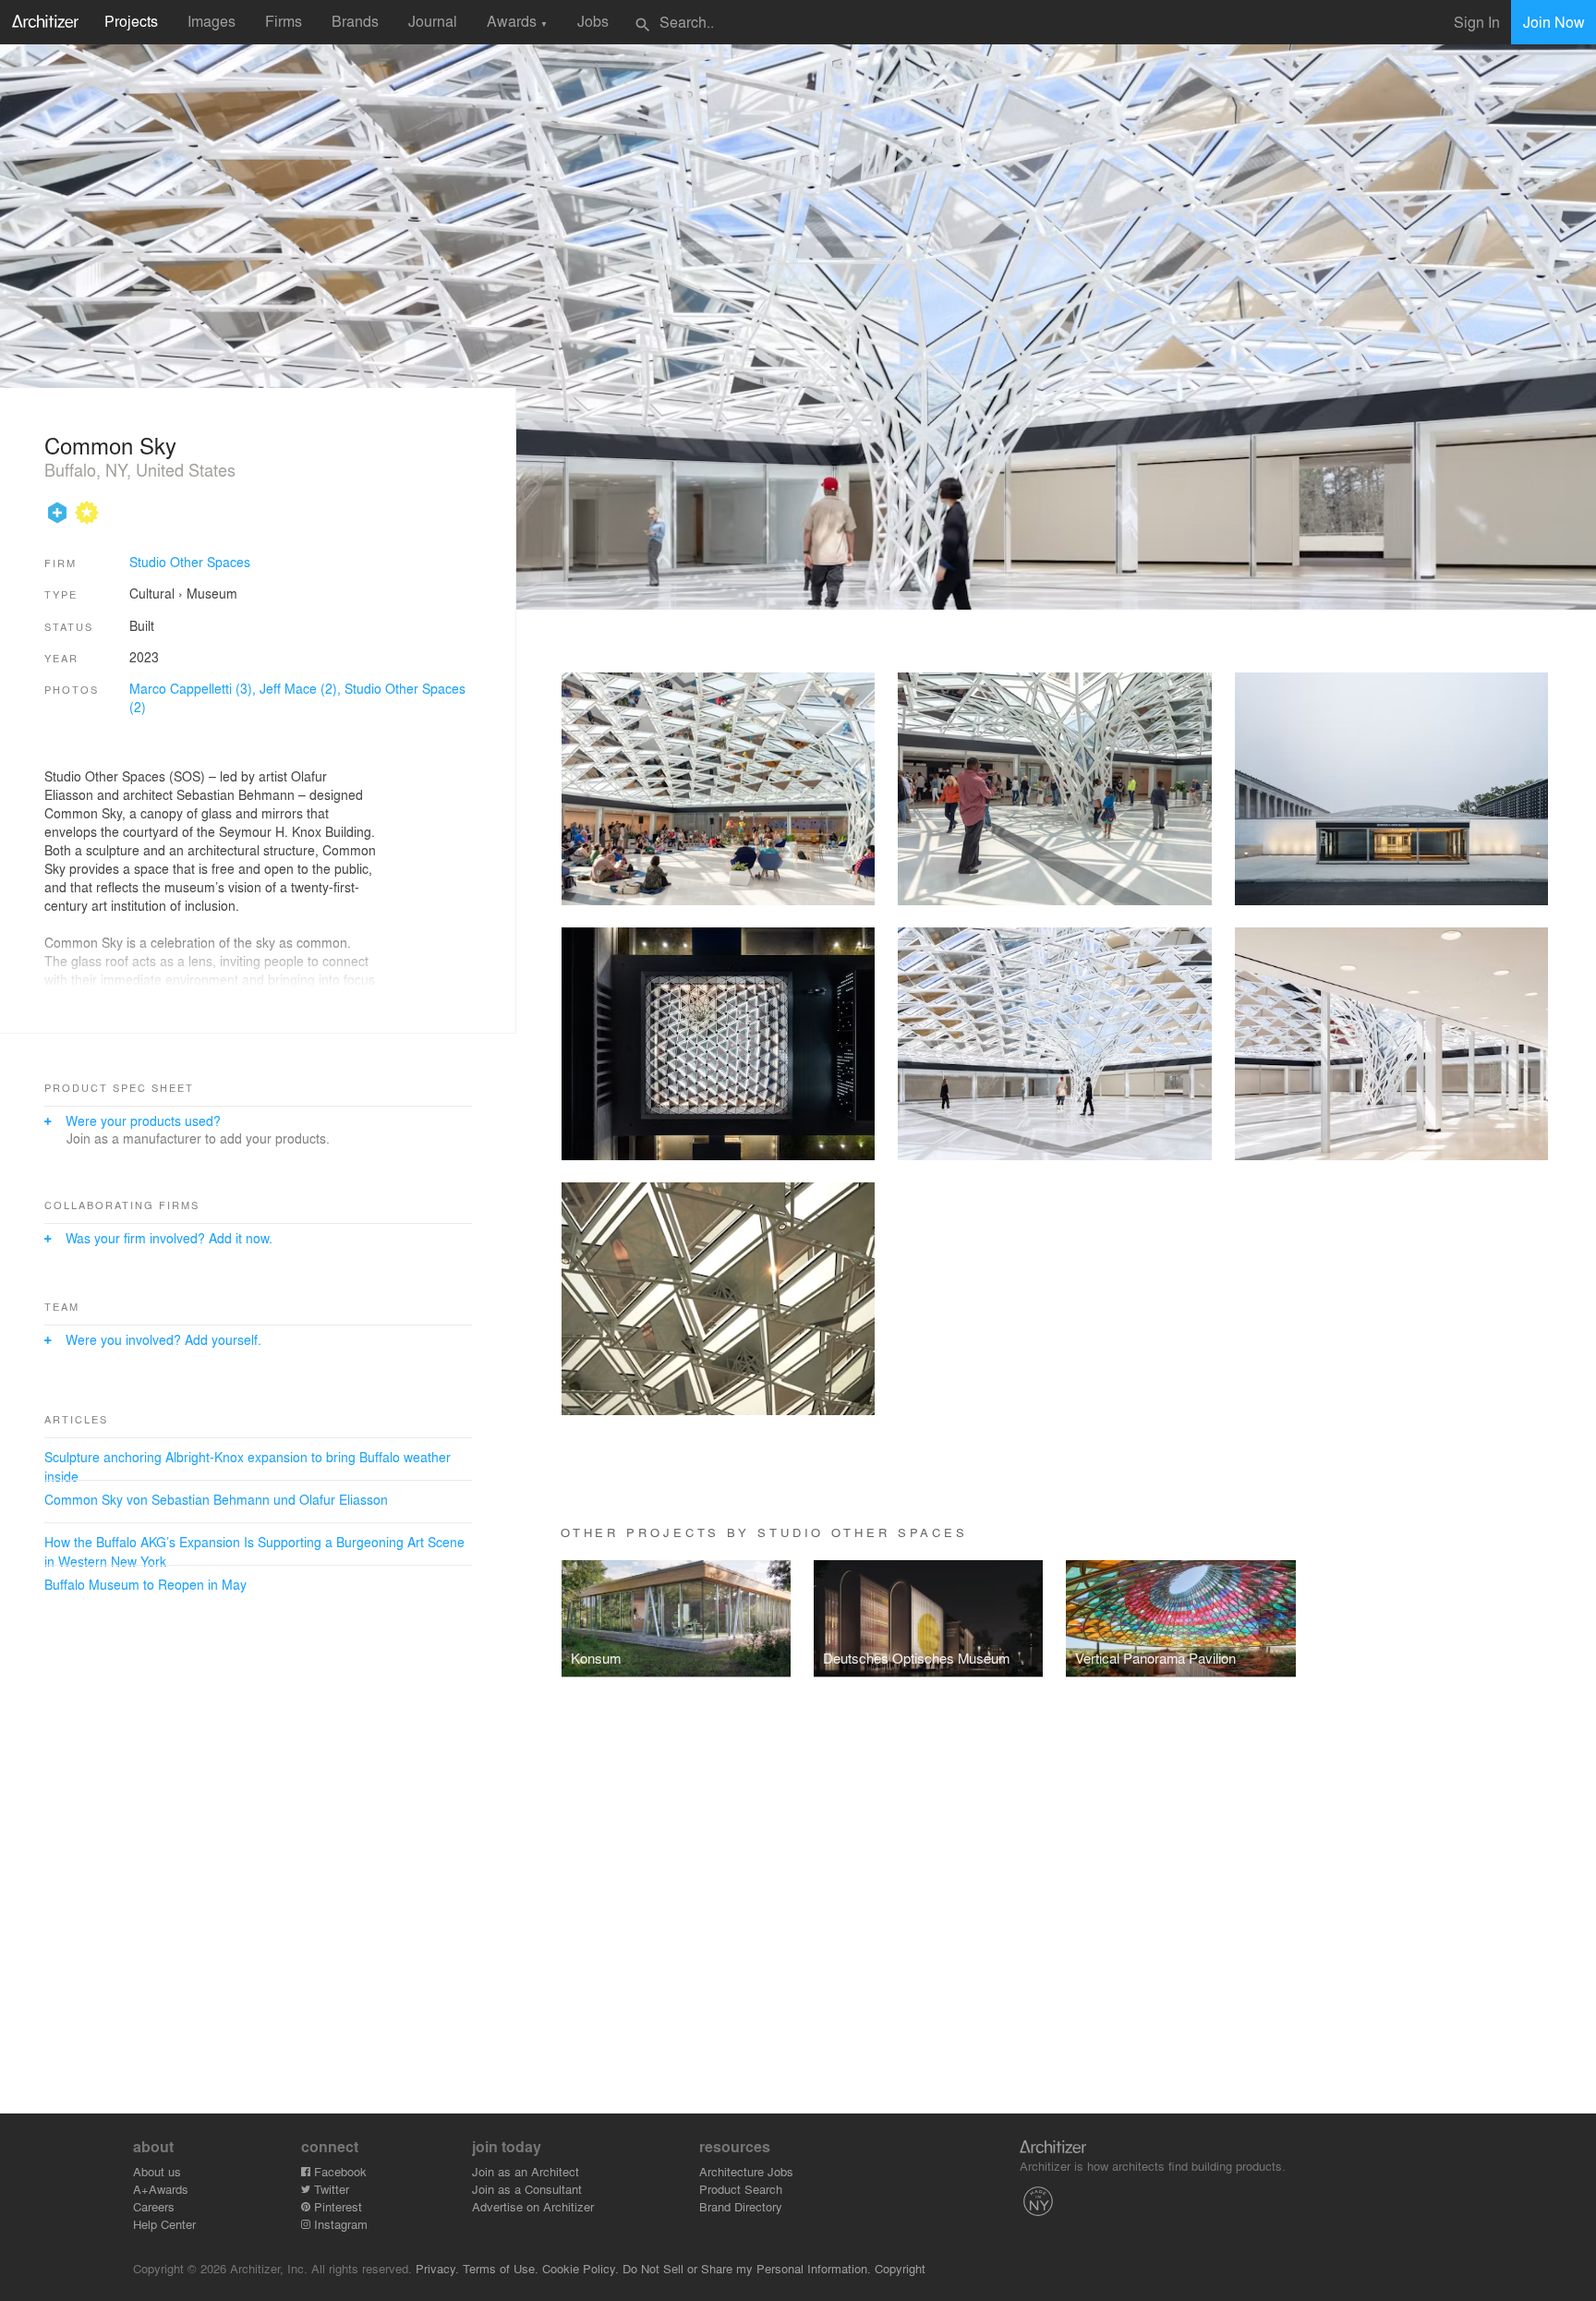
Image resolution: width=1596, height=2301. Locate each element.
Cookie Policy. (580, 2268)
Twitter (330, 2189)
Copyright (900, 2268)
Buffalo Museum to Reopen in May (145, 1584)
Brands (355, 21)
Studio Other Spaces (190, 562)
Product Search (741, 2189)
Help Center (164, 2224)
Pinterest (336, 2206)
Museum (212, 593)
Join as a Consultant (527, 2189)
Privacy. (437, 2268)
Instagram (339, 2224)
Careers (154, 2206)
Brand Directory (741, 2206)
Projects (131, 21)
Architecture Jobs (746, 2171)
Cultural (152, 593)
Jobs (593, 21)
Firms (284, 21)
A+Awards (161, 2189)
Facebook (339, 2171)
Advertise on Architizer (533, 2206)
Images (212, 21)
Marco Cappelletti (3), (194, 688)
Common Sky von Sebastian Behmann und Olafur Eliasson (216, 1499)
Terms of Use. (501, 2268)
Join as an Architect (526, 2171)
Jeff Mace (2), (302, 688)
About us (157, 2171)
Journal (433, 21)
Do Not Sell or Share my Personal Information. (747, 2268)
